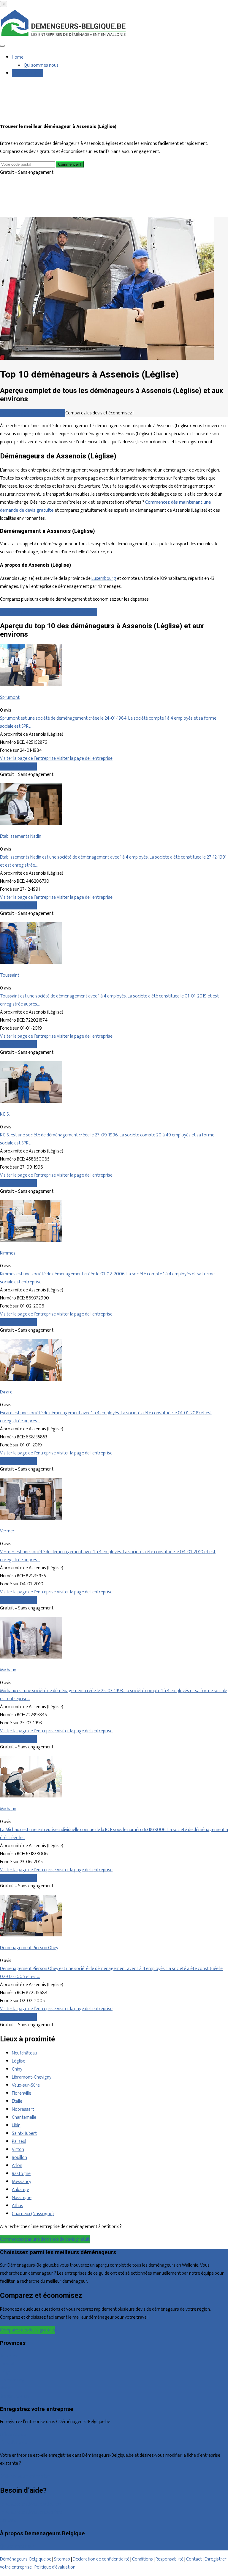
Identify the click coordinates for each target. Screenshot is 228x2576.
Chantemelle (24, 2117)
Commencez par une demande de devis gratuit (45, 2239)
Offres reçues (13, 2435)
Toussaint (10, 975)
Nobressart (23, 2109)
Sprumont (10, 697)
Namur (7, 2388)
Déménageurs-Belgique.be (26, 2559)
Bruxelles (9, 2356)
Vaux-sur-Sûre (26, 2085)
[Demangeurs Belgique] (64, 36)
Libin (16, 2125)
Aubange (20, 2190)
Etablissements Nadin (21, 836)
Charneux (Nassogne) (33, 2214)
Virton (18, 2150)
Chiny (17, 2069)
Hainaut (7, 2364)
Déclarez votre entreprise (25, 2476)
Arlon (17, 2166)
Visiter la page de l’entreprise (28, 758)
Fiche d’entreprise (17, 2443)
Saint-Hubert (24, 2133)
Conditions (142, 2559)
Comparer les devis (18, 766)
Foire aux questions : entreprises (31, 2512)
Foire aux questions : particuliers (31, 2504)
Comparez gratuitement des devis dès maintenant (49, 612)
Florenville (22, 2093)
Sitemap (62, 2559)
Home (18, 57)
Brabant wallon (14, 2396)
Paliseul (19, 2142)
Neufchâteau (24, 2053)
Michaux (8, 1670)
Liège (5, 2372)
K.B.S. (5, 1114)
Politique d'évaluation (55, 2567)
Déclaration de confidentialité (101, 2559)
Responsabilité (170, 2559)
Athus (18, 2206)
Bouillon (19, 2158)
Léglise (19, 2061)
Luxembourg (104, 578)
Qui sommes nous (41, 65)
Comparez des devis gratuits (28, 2330)
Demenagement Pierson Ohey (29, 1948)
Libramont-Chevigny (32, 2077)
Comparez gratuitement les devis (33, 413)
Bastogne (21, 2174)
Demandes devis (28, 73)
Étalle (17, 2101)
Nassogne (22, 2198)
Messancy (22, 2182)
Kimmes (8, 1253)
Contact (8, 2521)
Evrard (6, 1392)
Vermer (7, 1531)
